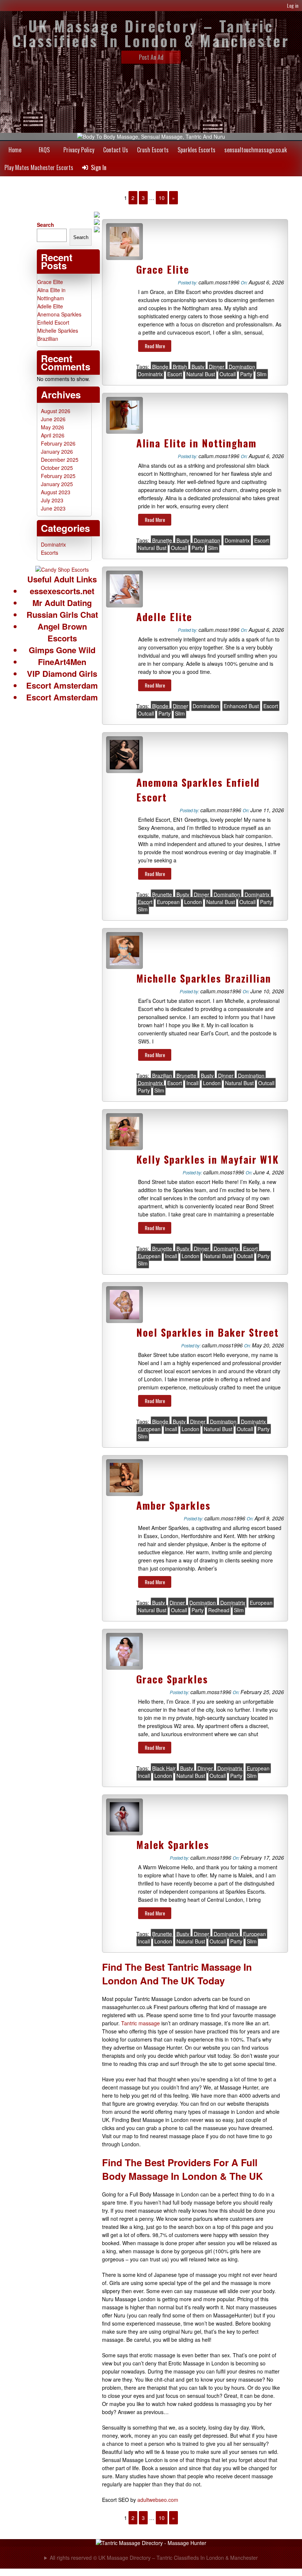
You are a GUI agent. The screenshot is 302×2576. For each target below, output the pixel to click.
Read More (155, 346)
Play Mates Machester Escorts (39, 167)
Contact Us (116, 150)
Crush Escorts (153, 150)
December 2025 (60, 460)
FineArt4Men (62, 662)
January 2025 (57, 484)
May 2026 (52, 427)
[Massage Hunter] (151, 2543)
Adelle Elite (164, 617)
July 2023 (52, 500)
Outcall (228, 374)
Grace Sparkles (172, 1679)
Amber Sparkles (173, 1505)
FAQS (44, 150)
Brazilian (162, 1076)
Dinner (217, 367)
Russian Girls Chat (62, 614)
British (180, 367)
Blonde (160, 367)
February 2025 (58, 476)
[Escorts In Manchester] (62, 569)
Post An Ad (151, 57)
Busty (198, 367)
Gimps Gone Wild (62, 650)
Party (246, 374)
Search (45, 225)
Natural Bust (201, 374)
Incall (192, 1083)
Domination (242, 367)
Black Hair (164, 1768)
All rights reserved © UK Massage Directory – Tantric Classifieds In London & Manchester (154, 2558)
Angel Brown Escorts (62, 632)
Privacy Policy (79, 150)
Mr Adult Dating (62, 603)
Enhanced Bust (241, 706)
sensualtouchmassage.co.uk (256, 150)
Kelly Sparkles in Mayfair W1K (208, 1159)
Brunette (162, 540)
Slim (262, 374)
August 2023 (56, 492)
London (193, 902)
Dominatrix (150, 374)
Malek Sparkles (173, 1845)
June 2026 (53, 419)
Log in (293, 5)
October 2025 (57, 468)
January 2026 (57, 451)
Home (15, 150)
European (168, 902)
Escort (175, 374)
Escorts (50, 553)
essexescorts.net (62, 591)
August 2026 (56, 411)
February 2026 (58, 443)
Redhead (219, 1610)
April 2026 (53, 435)
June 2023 (53, 508)
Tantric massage (141, 2023)
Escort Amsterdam (62, 685)
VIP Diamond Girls (62, 674)
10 (162, 198)
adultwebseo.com (158, 2500)
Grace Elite (163, 269)
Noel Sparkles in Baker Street (208, 1332)
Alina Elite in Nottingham (196, 443)
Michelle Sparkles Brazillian (204, 978)
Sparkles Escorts (196, 150)
